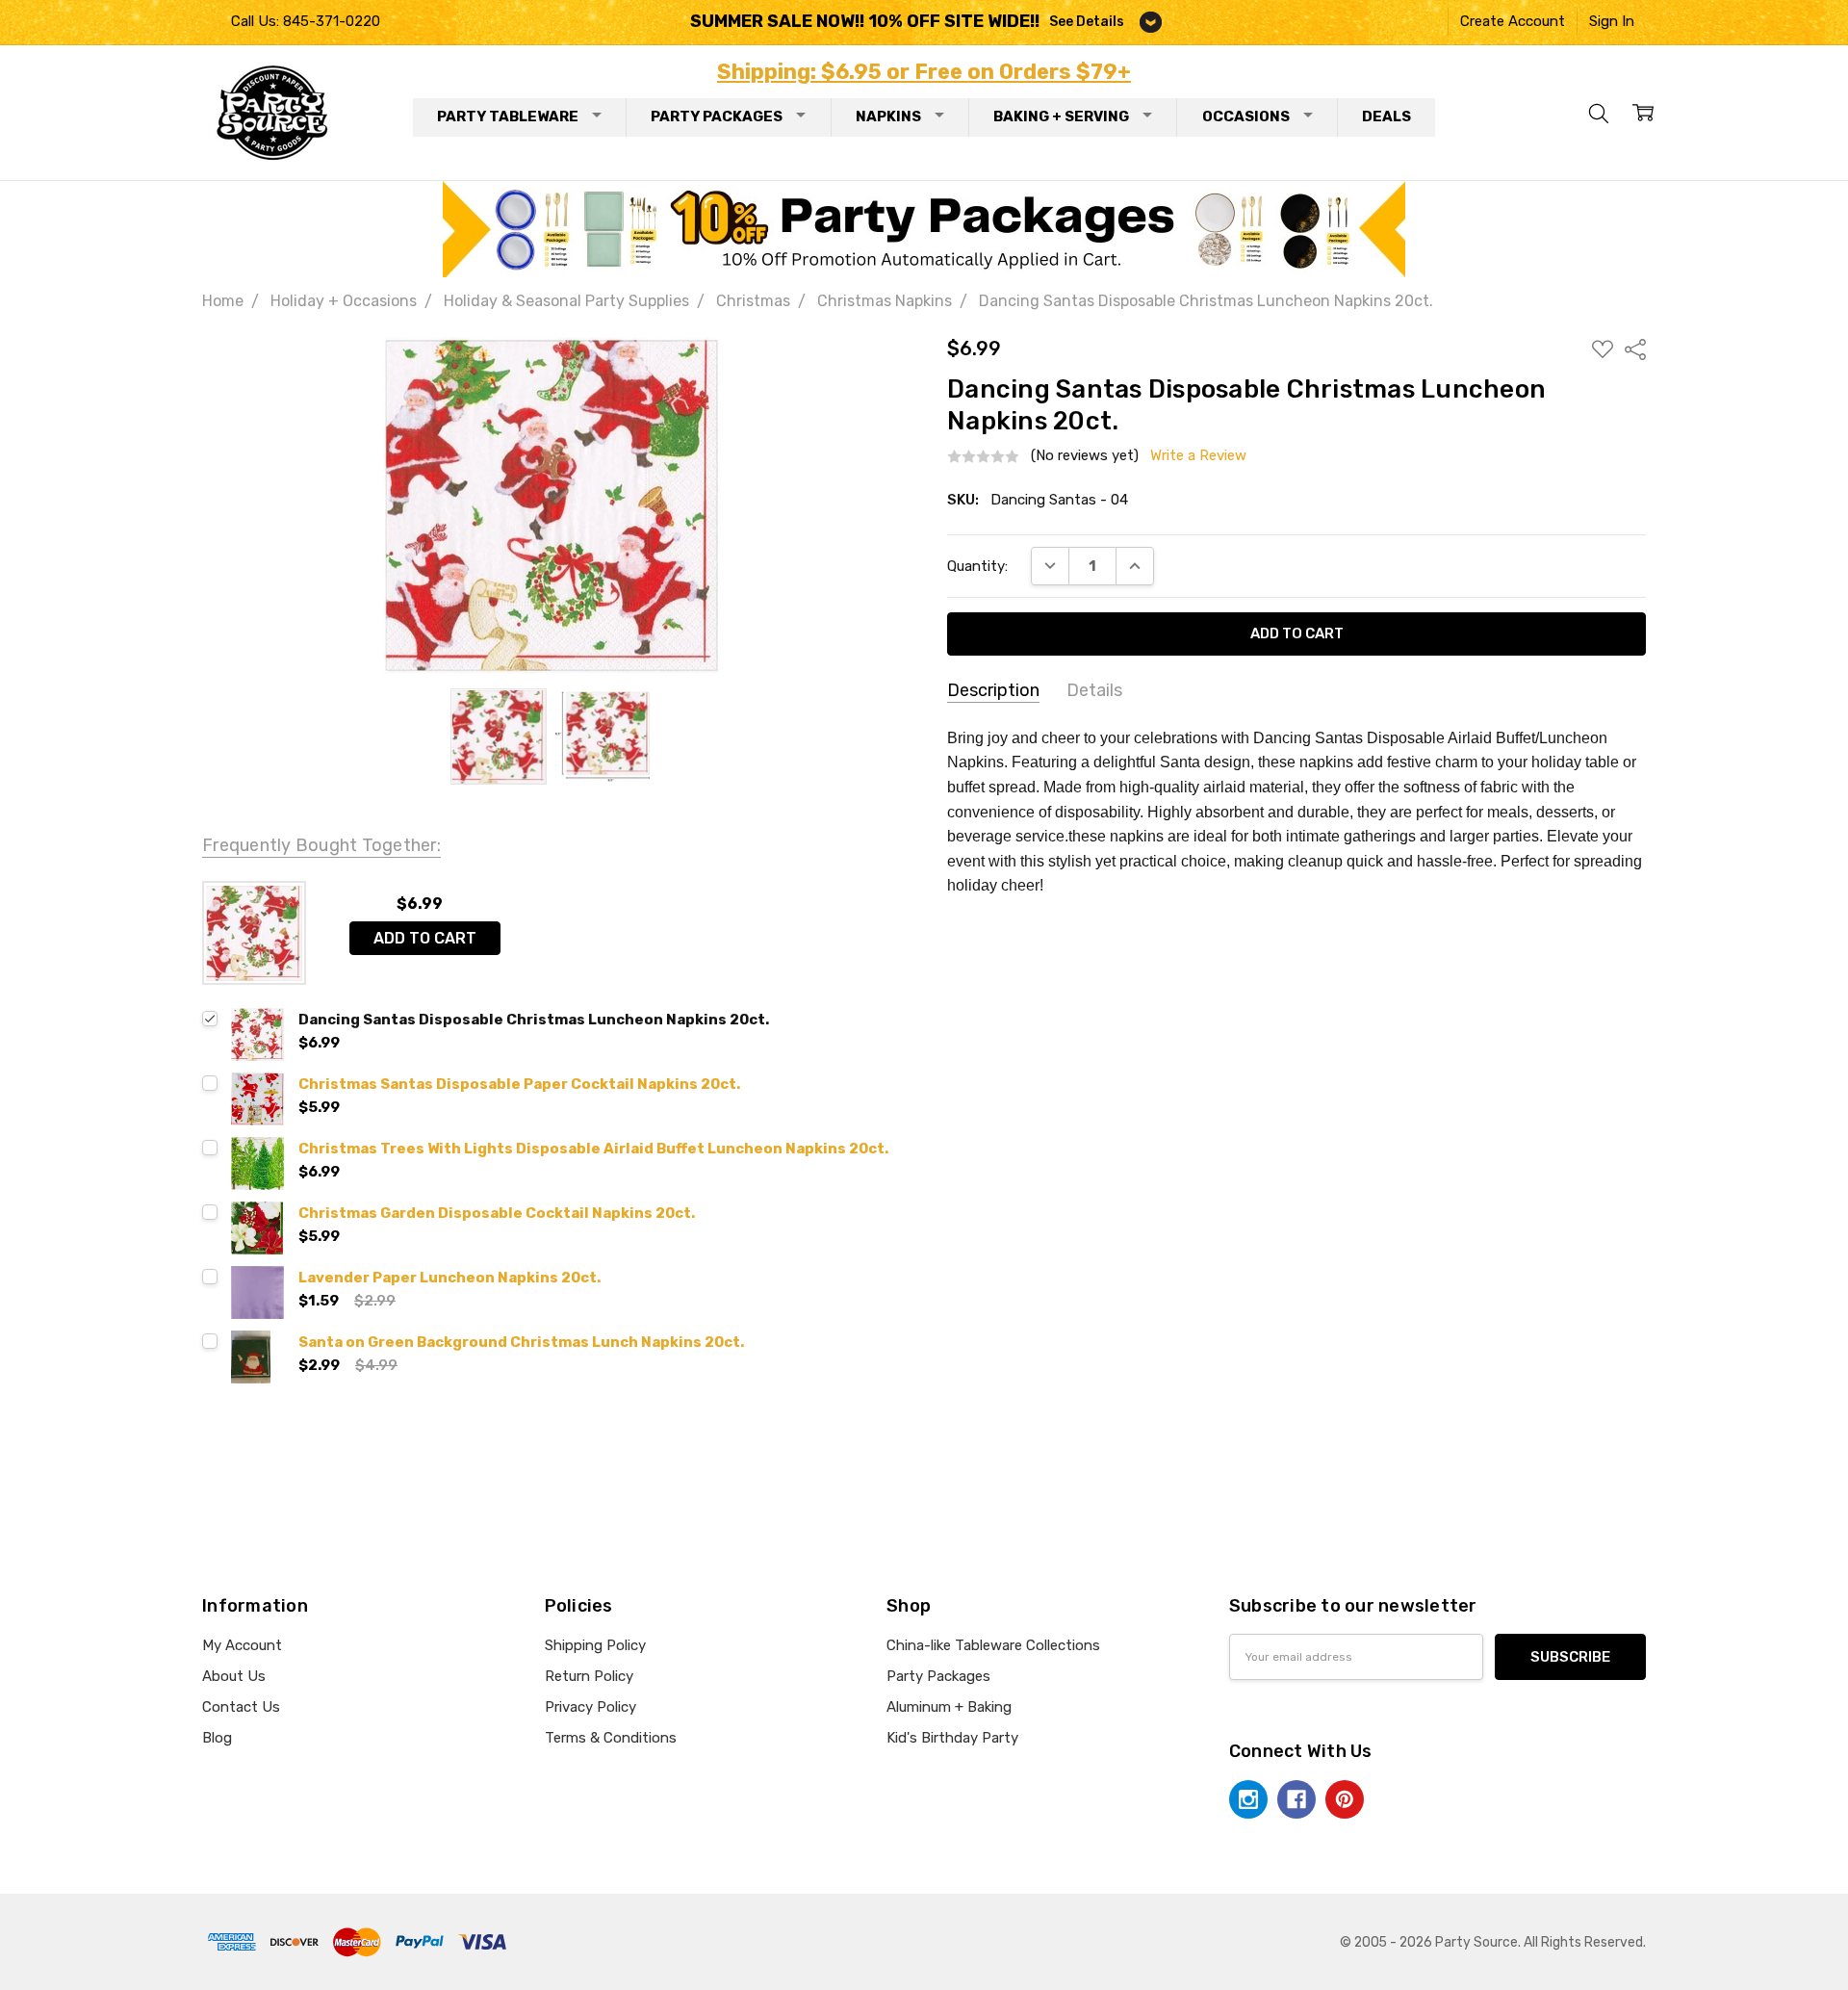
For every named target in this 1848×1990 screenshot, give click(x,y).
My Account (242, 1645)
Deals (1386, 116)
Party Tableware (508, 116)
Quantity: (977, 566)
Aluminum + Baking (949, 1707)
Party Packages (717, 116)
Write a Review (1198, 456)
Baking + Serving (1061, 116)
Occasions (1246, 116)
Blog (217, 1738)
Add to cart (425, 938)
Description (993, 690)
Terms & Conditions (611, 1738)
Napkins (888, 116)
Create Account (1513, 21)
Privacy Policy (590, 1707)
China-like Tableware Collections (993, 1645)
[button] (924, 229)
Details (1094, 690)
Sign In (1612, 21)
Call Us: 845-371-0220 (306, 21)
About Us (234, 1676)
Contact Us (241, 1707)
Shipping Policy (595, 1645)
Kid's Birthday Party (952, 1738)
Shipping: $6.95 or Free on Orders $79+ (924, 72)
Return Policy (589, 1676)
